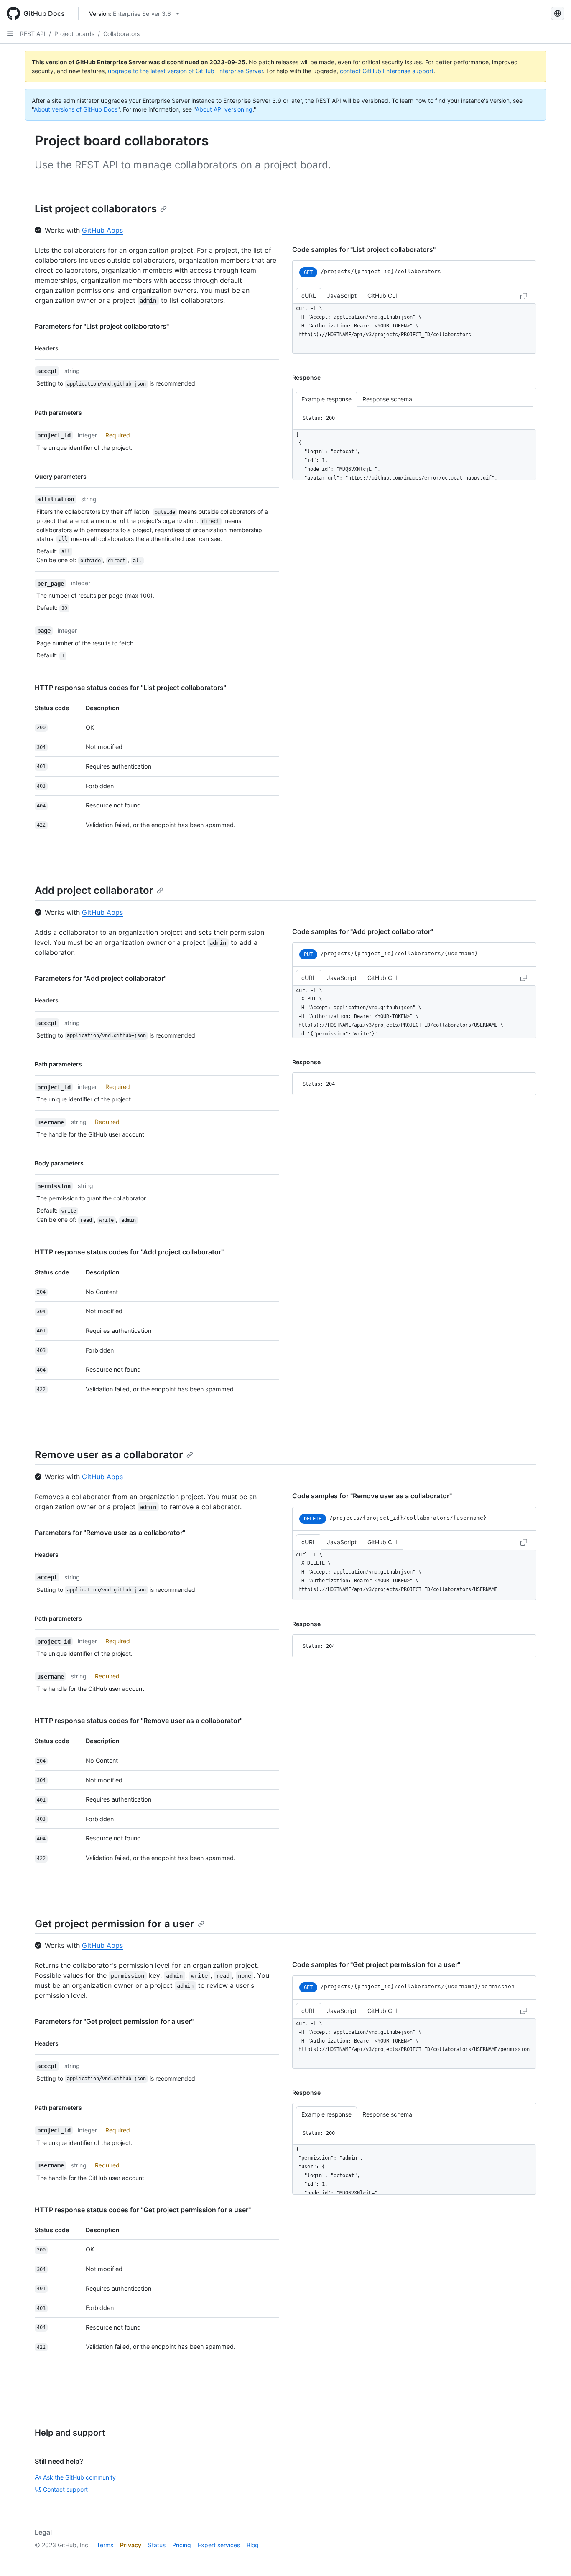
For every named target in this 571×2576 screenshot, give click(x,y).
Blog (253, 2545)
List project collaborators (96, 209)
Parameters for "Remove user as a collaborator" (110, 1533)
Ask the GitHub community (79, 2477)
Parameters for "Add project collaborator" (101, 978)
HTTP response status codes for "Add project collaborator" (129, 1252)
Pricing (182, 2545)
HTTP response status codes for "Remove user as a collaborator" (139, 1721)
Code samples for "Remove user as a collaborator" (372, 1496)
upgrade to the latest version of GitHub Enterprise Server (185, 71)
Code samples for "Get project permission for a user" (376, 1964)
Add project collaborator (94, 890)
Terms (105, 2545)
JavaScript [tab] (342, 296)
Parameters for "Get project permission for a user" (114, 2021)
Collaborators (121, 34)
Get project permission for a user (115, 1924)
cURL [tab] (309, 296)
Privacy (131, 2545)
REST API (33, 34)
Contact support (65, 2489)
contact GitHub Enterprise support (387, 71)
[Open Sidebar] (10, 33)
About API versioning (224, 109)
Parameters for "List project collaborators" (102, 326)
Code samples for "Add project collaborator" (363, 931)
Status (157, 2545)
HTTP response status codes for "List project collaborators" (130, 688)
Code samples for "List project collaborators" (364, 249)
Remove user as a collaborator (109, 1455)
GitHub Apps (102, 230)
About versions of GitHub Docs (76, 109)
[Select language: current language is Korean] (558, 13)
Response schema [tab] (387, 400)
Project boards (74, 34)
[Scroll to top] (553, 2558)
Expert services (219, 2545)
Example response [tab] (326, 400)
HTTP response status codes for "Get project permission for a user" (143, 2210)
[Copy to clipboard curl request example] (524, 296)
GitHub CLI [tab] (382, 296)
